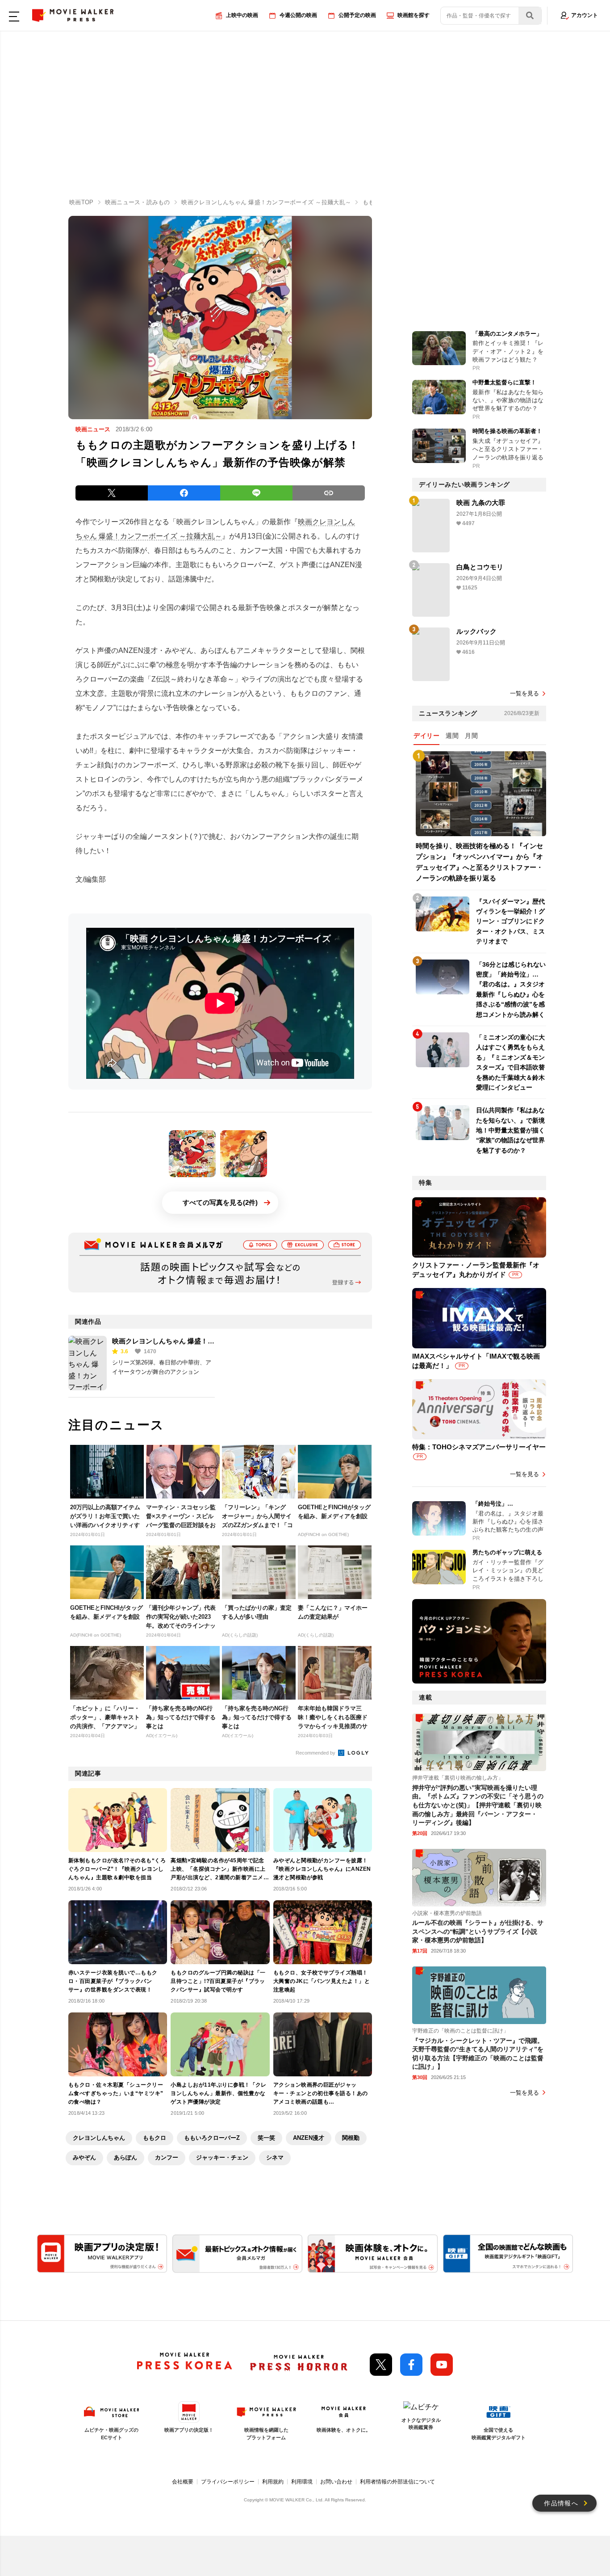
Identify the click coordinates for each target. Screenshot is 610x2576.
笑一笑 (266, 2138)
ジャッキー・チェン (222, 2157)
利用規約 (273, 2482)
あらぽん (125, 2157)
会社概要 (183, 2482)
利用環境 (302, 2482)
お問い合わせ (336, 2482)
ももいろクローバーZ (212, 2138)
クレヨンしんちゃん (99, 2138)
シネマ (275, 2157)
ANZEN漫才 (309, 2138)
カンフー (167, 2157)
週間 (452, 736)
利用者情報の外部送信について (397, 2482)
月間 (471, 736)
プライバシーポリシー (228, 2482)
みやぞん (84, 2157)
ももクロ (155, 2138)
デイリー (426, 736)
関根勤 (351, 2138)
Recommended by (316, 1753)
